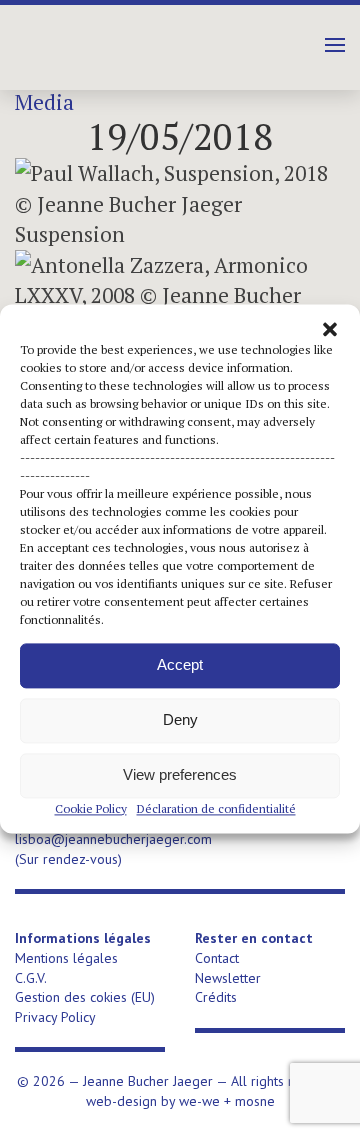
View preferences (180, 774)
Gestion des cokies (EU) (85, 997)
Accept (180, 664)
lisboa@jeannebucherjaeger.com (113, 839)
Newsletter (228, 978)
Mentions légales (66, 958)
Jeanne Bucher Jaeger (135, 40)
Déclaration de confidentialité (216, 808)
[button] (330, 329)
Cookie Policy (91, 808)
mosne (255, 1101)
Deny (180, 719)
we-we (199, 1101)
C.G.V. (31, 978)
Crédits (216, 997)
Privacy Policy (55, 1017)
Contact (217, 958)
